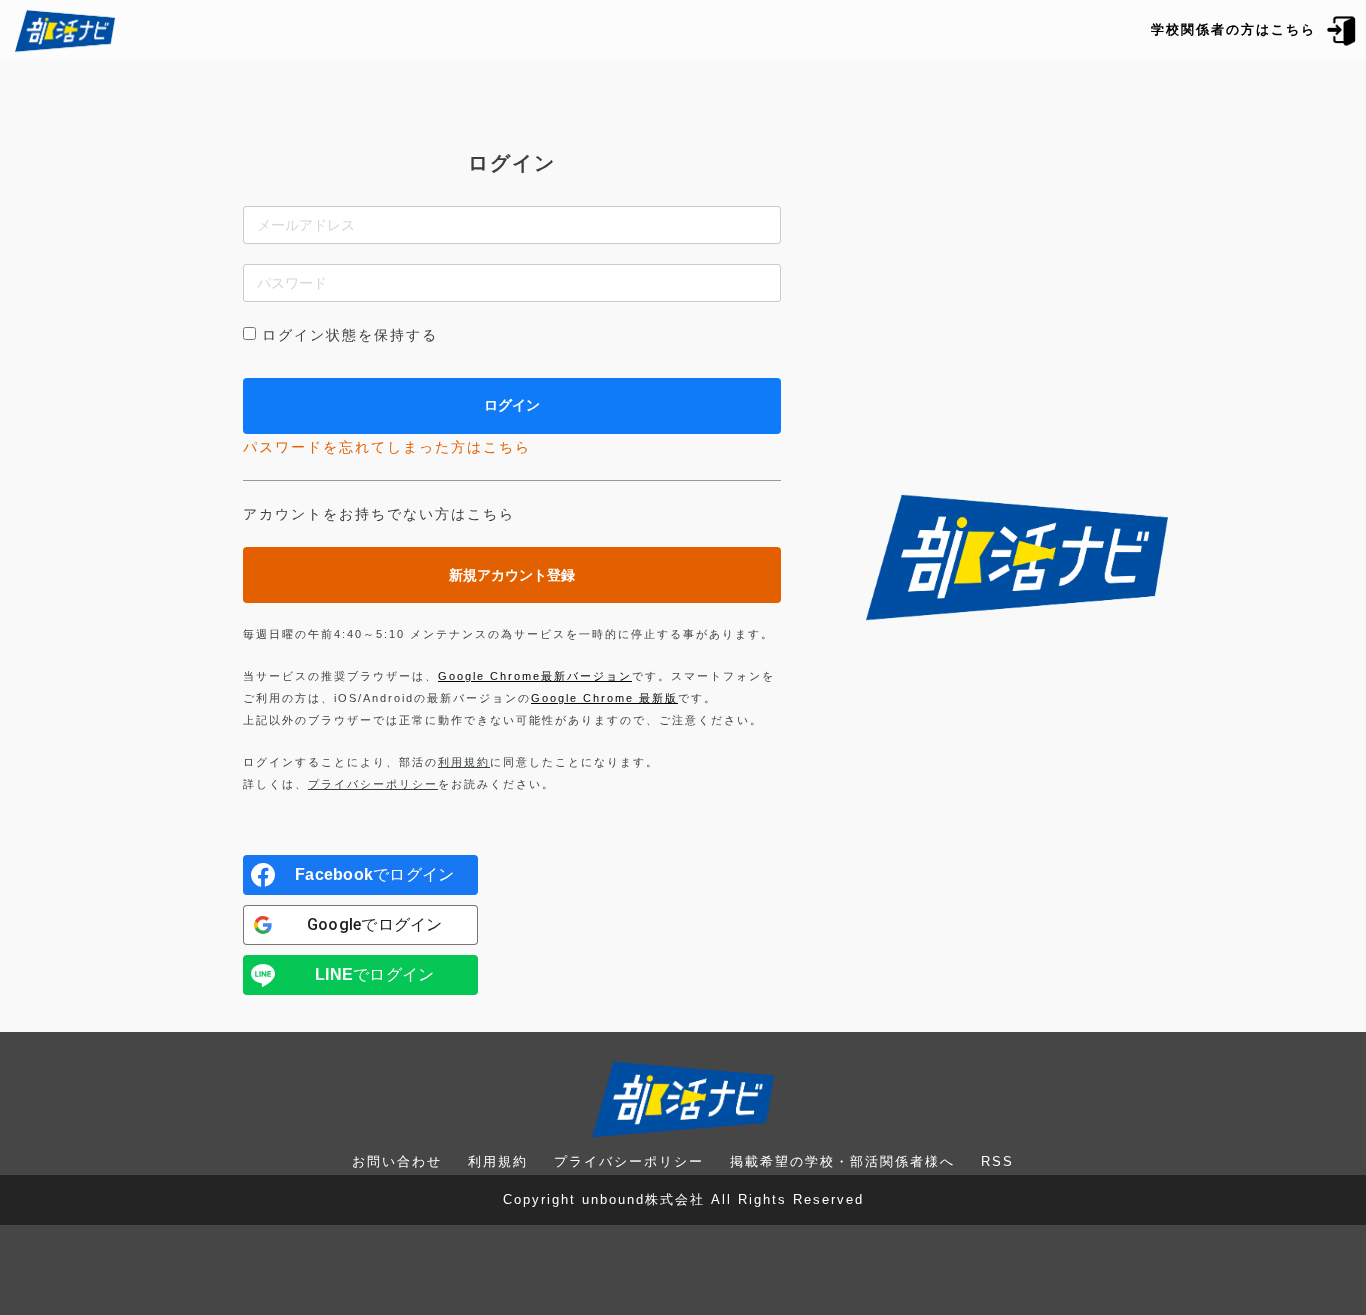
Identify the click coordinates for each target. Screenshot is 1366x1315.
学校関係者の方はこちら (1233, 29)
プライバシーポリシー (373, 784)
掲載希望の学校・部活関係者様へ (842, 1161)
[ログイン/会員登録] (1342, 29)
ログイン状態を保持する (350, 335)
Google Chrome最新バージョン (535, 676)
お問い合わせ (397, 1161)
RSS (997, 1161)
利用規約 (464, 762)
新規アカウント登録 (512, 575)
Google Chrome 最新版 (604, 698)
